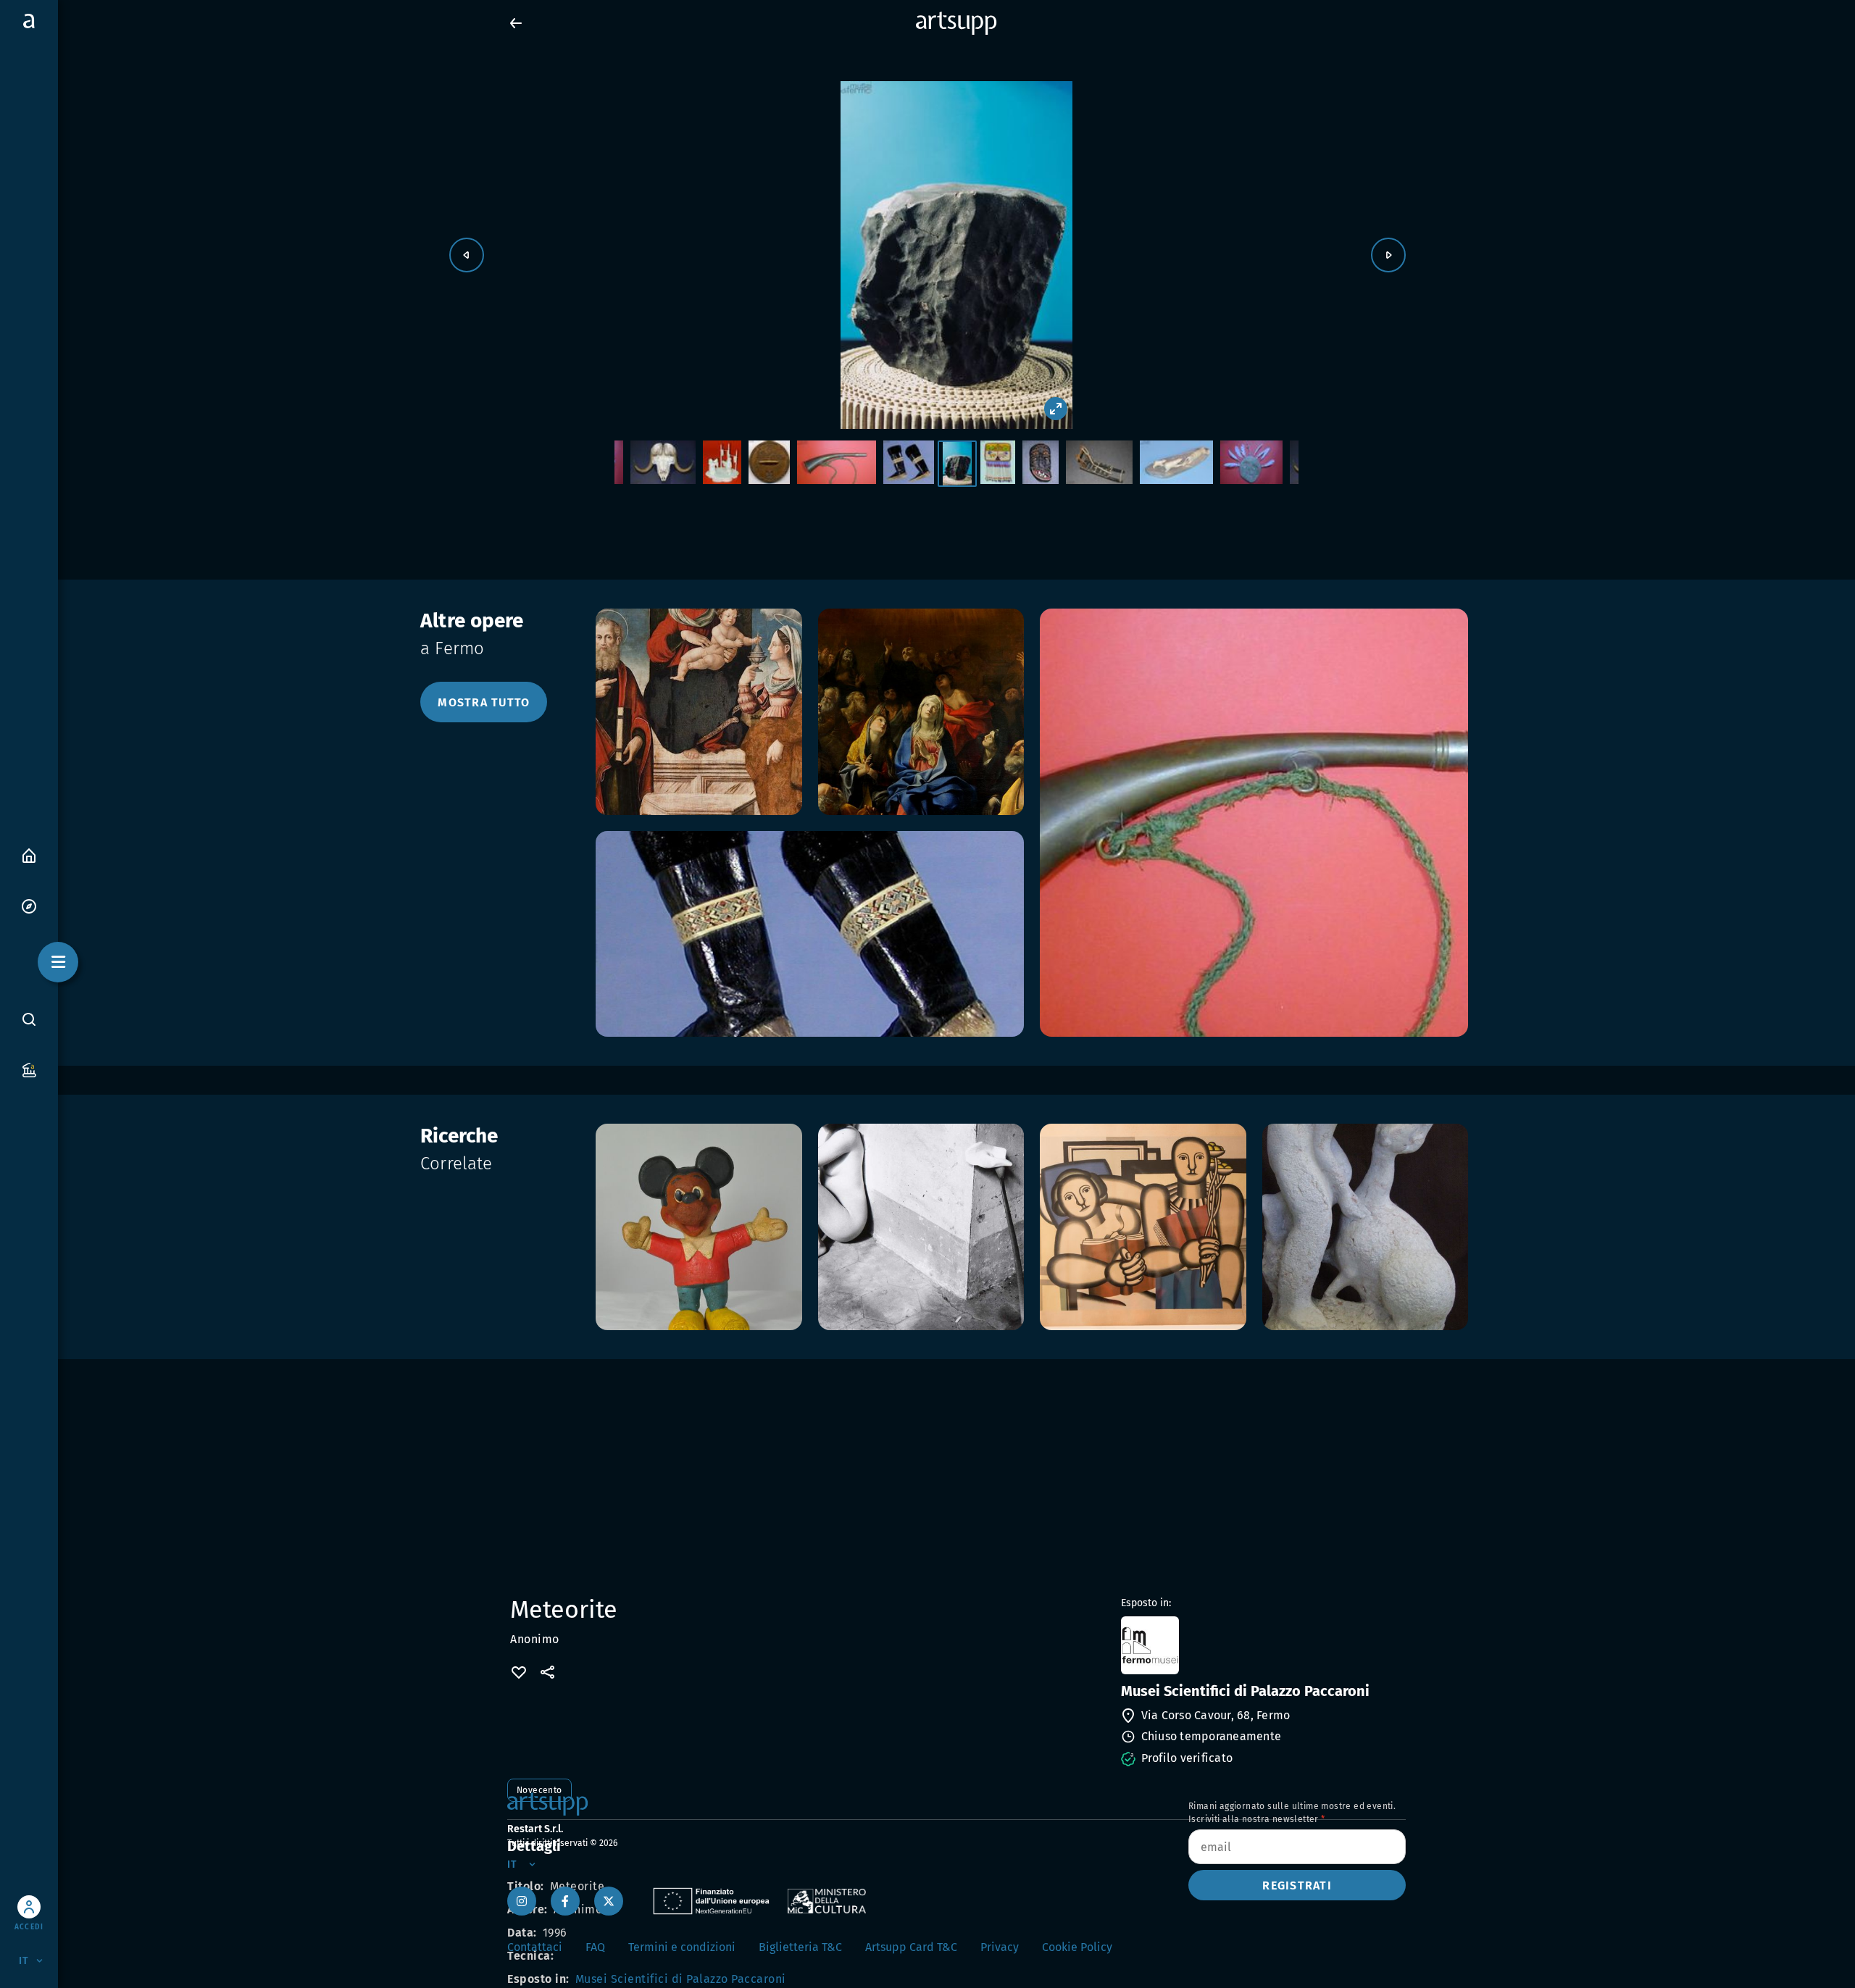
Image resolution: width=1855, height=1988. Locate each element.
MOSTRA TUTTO (484, 702)
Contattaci (535, 1947)
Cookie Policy (1077, 1947)
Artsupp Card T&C (911, 1947)
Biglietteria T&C (800, 1947)
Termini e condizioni (682, 1947)
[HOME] (29, 855)
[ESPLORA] (29, 905)
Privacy (1000, 1947)
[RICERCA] (29, 1019)
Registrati (1297, 1885)
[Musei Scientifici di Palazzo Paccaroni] (1262, 1645)
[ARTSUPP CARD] (29, 1069)
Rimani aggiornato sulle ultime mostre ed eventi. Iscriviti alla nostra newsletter (1292, 1813)
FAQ (595, 1947)
